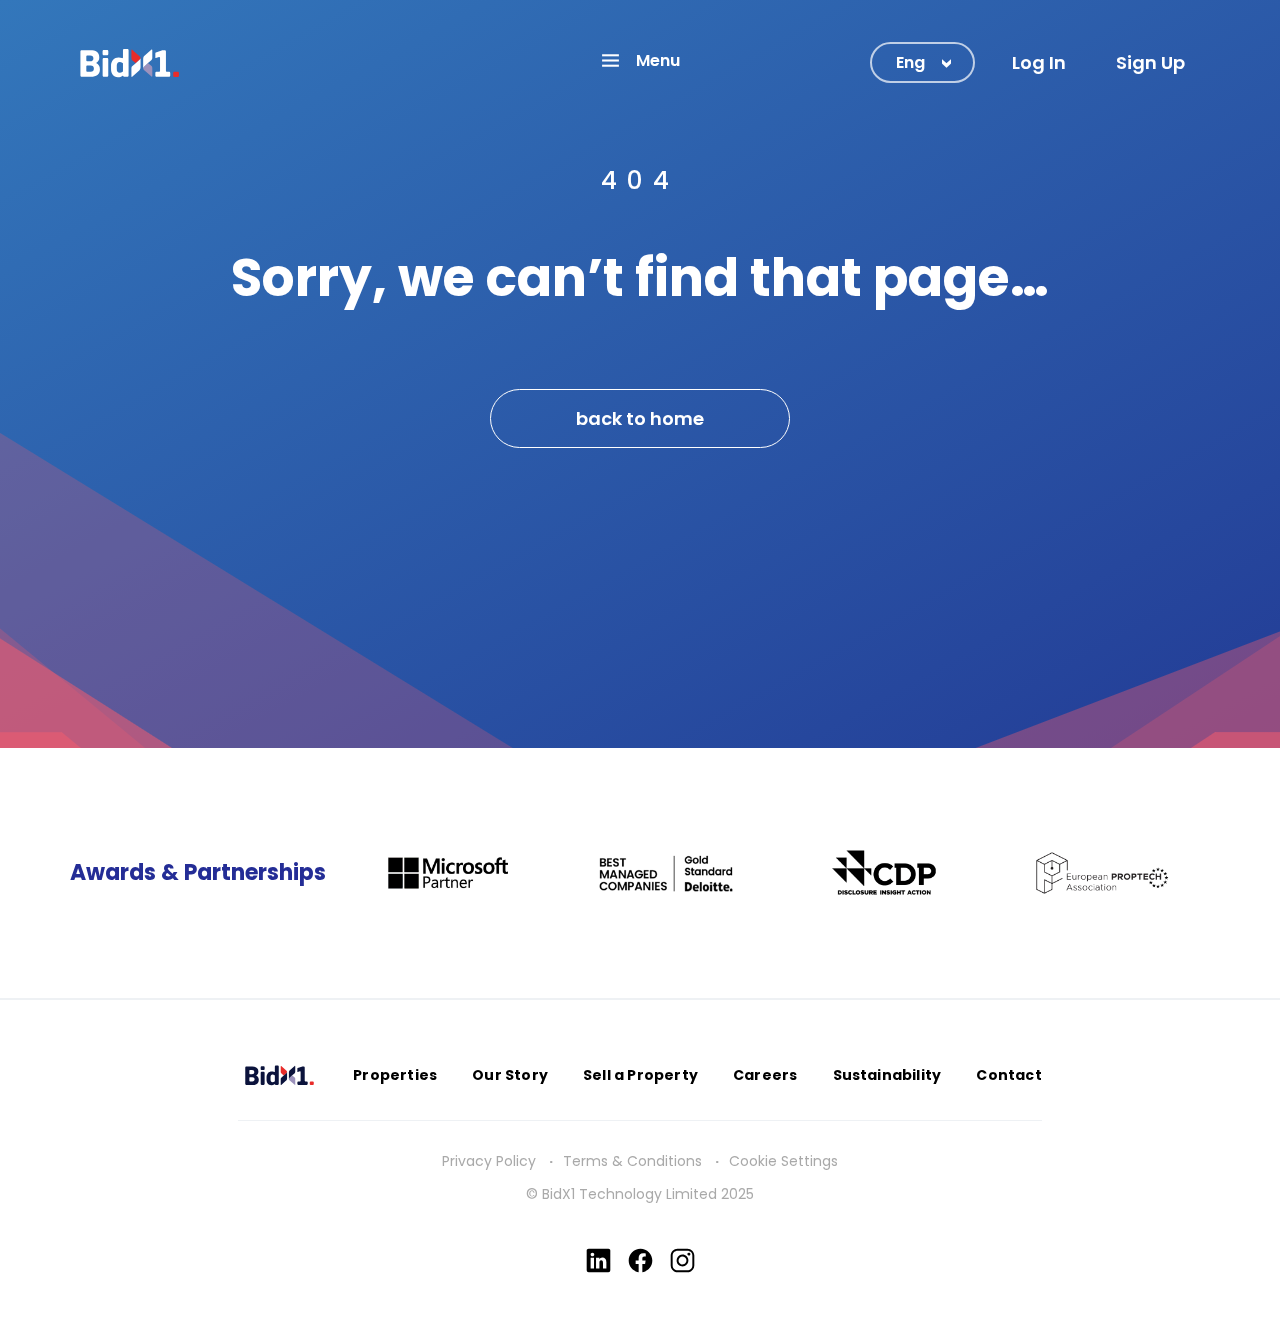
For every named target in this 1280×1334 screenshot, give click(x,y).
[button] (640, 60)
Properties (395, 1075)
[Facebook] (640, 1260)
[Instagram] (682, 1260)
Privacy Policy (489, 1161)
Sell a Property (640, 1075)
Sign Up (1150, 62)
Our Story (510, 1075)
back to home (640, 418)
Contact (1008, 1075)
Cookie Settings (783, 1161)
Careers (765, 1075)
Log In (1039, 62)
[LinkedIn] (598, 1260)
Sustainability (887, 1075)
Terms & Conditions (632, 1161)
